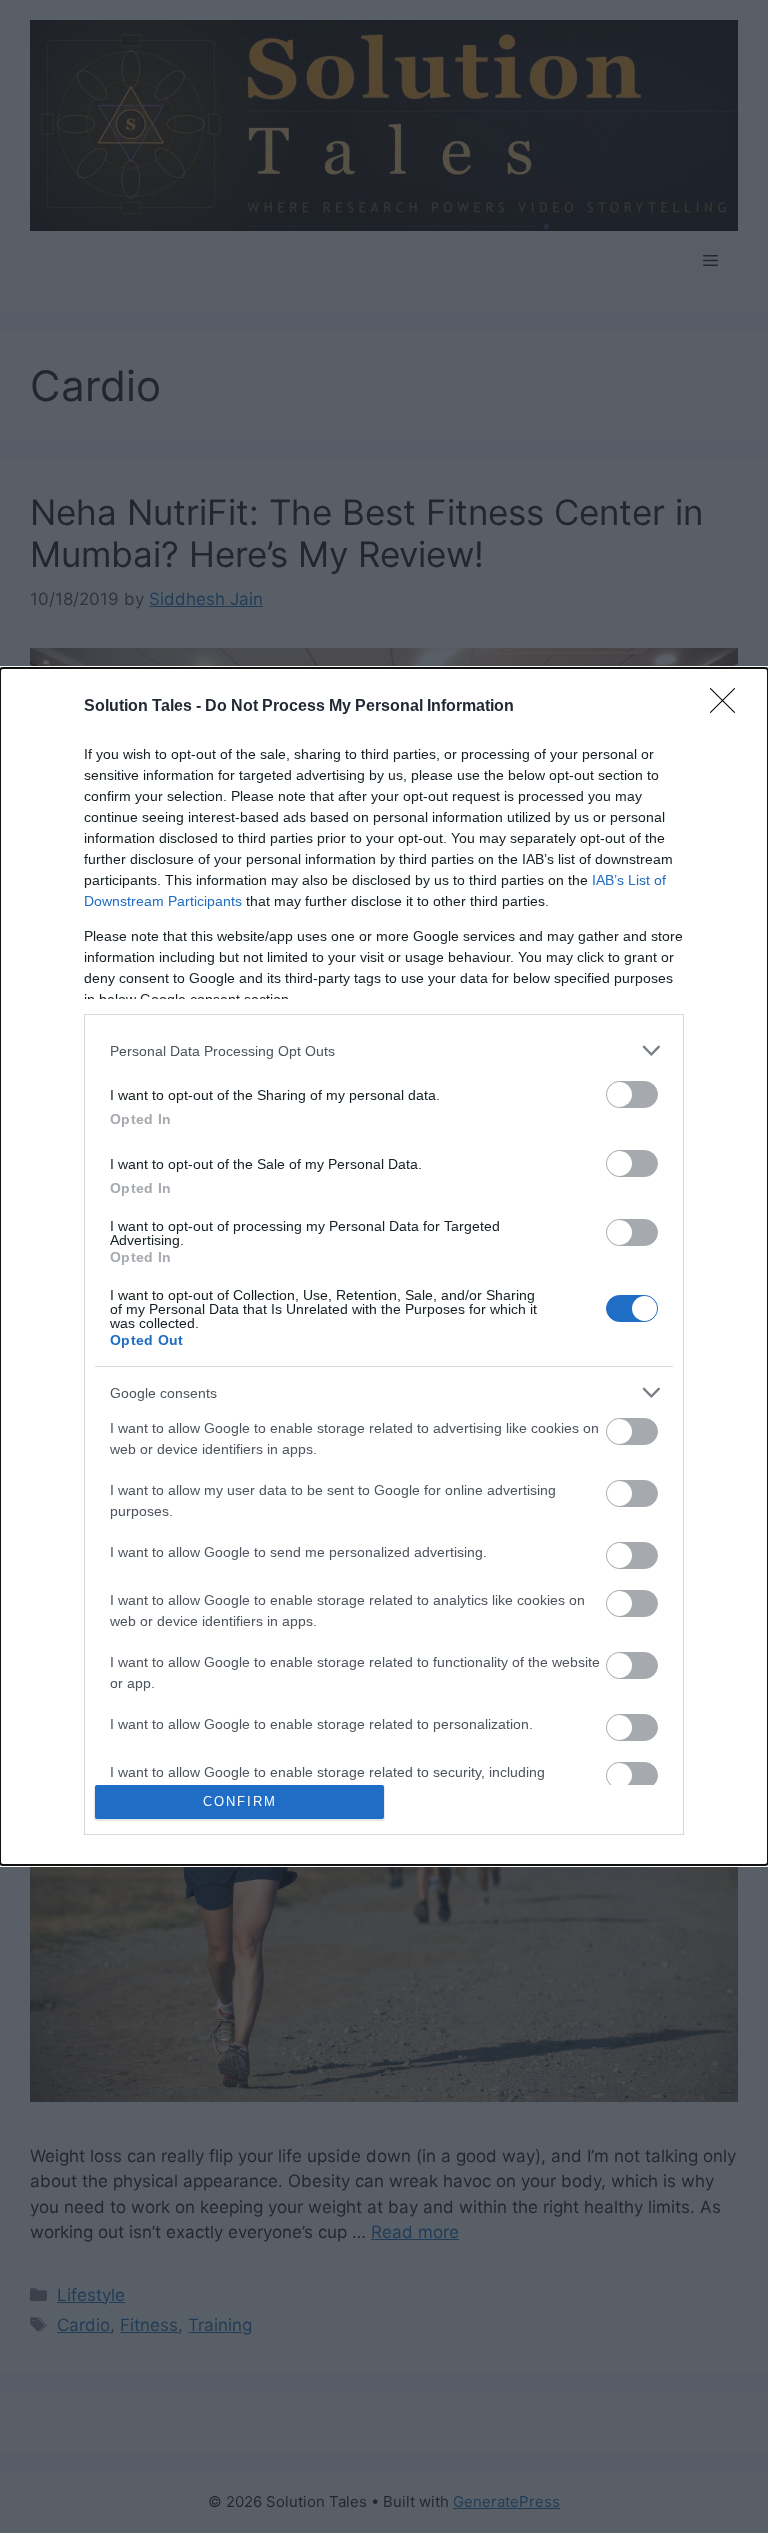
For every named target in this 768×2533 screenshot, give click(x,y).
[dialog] (384, 1266)
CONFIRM (240, 1801)
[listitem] (384, 1050)
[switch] (632, 1094)
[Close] (729, 707)
